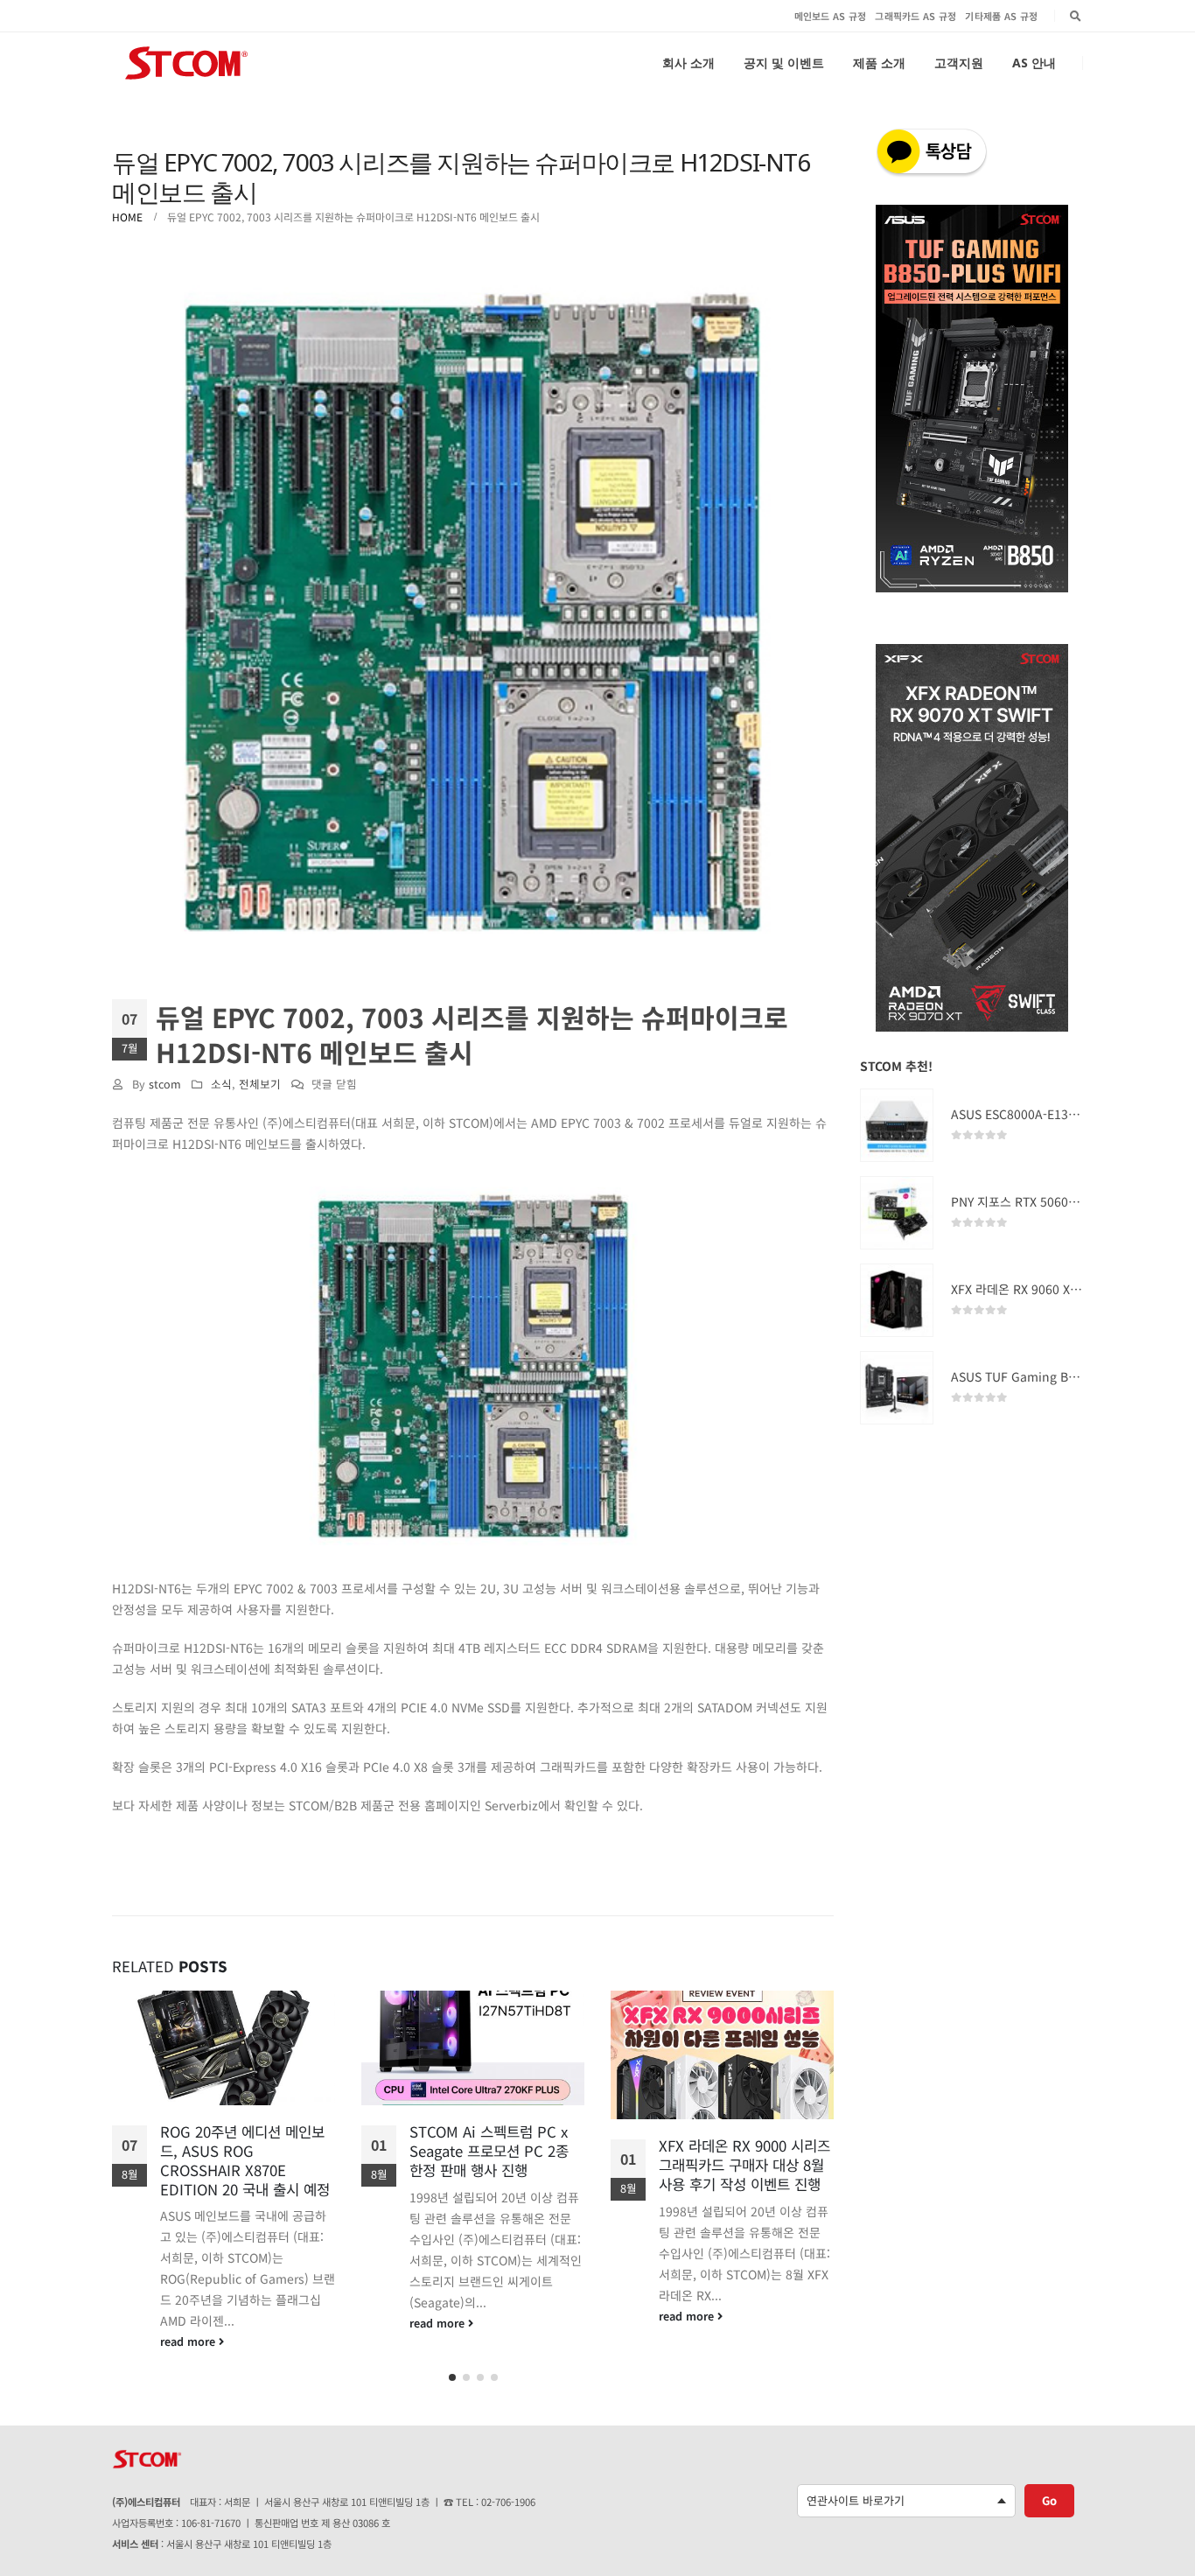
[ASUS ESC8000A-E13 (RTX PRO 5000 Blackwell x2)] (897, 1125)
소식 (221, 1084)
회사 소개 (688, 63)
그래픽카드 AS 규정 (915, 16)
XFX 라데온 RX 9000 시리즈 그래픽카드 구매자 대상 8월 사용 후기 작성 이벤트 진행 (495, 2165)
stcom (165, 1084)
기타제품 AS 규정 (1001, 16)
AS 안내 (1034, 63)
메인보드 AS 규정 (831, 16)
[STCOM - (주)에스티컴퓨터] (186, 63)
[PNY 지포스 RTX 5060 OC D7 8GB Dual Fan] (897, 1213)
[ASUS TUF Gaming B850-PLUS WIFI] (897, 1388)
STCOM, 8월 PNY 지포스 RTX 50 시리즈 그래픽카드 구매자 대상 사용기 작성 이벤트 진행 (746, 2174)
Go (1049, 2494)
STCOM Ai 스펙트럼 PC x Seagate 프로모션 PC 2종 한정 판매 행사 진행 (240, 2151)
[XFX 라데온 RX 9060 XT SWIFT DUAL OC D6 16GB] (897, 1300)
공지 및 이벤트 (784, 63)
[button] (452, 2371)
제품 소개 (879, 63)
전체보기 (260, 1084)
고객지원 (959, 63)
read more (189, 2323)
